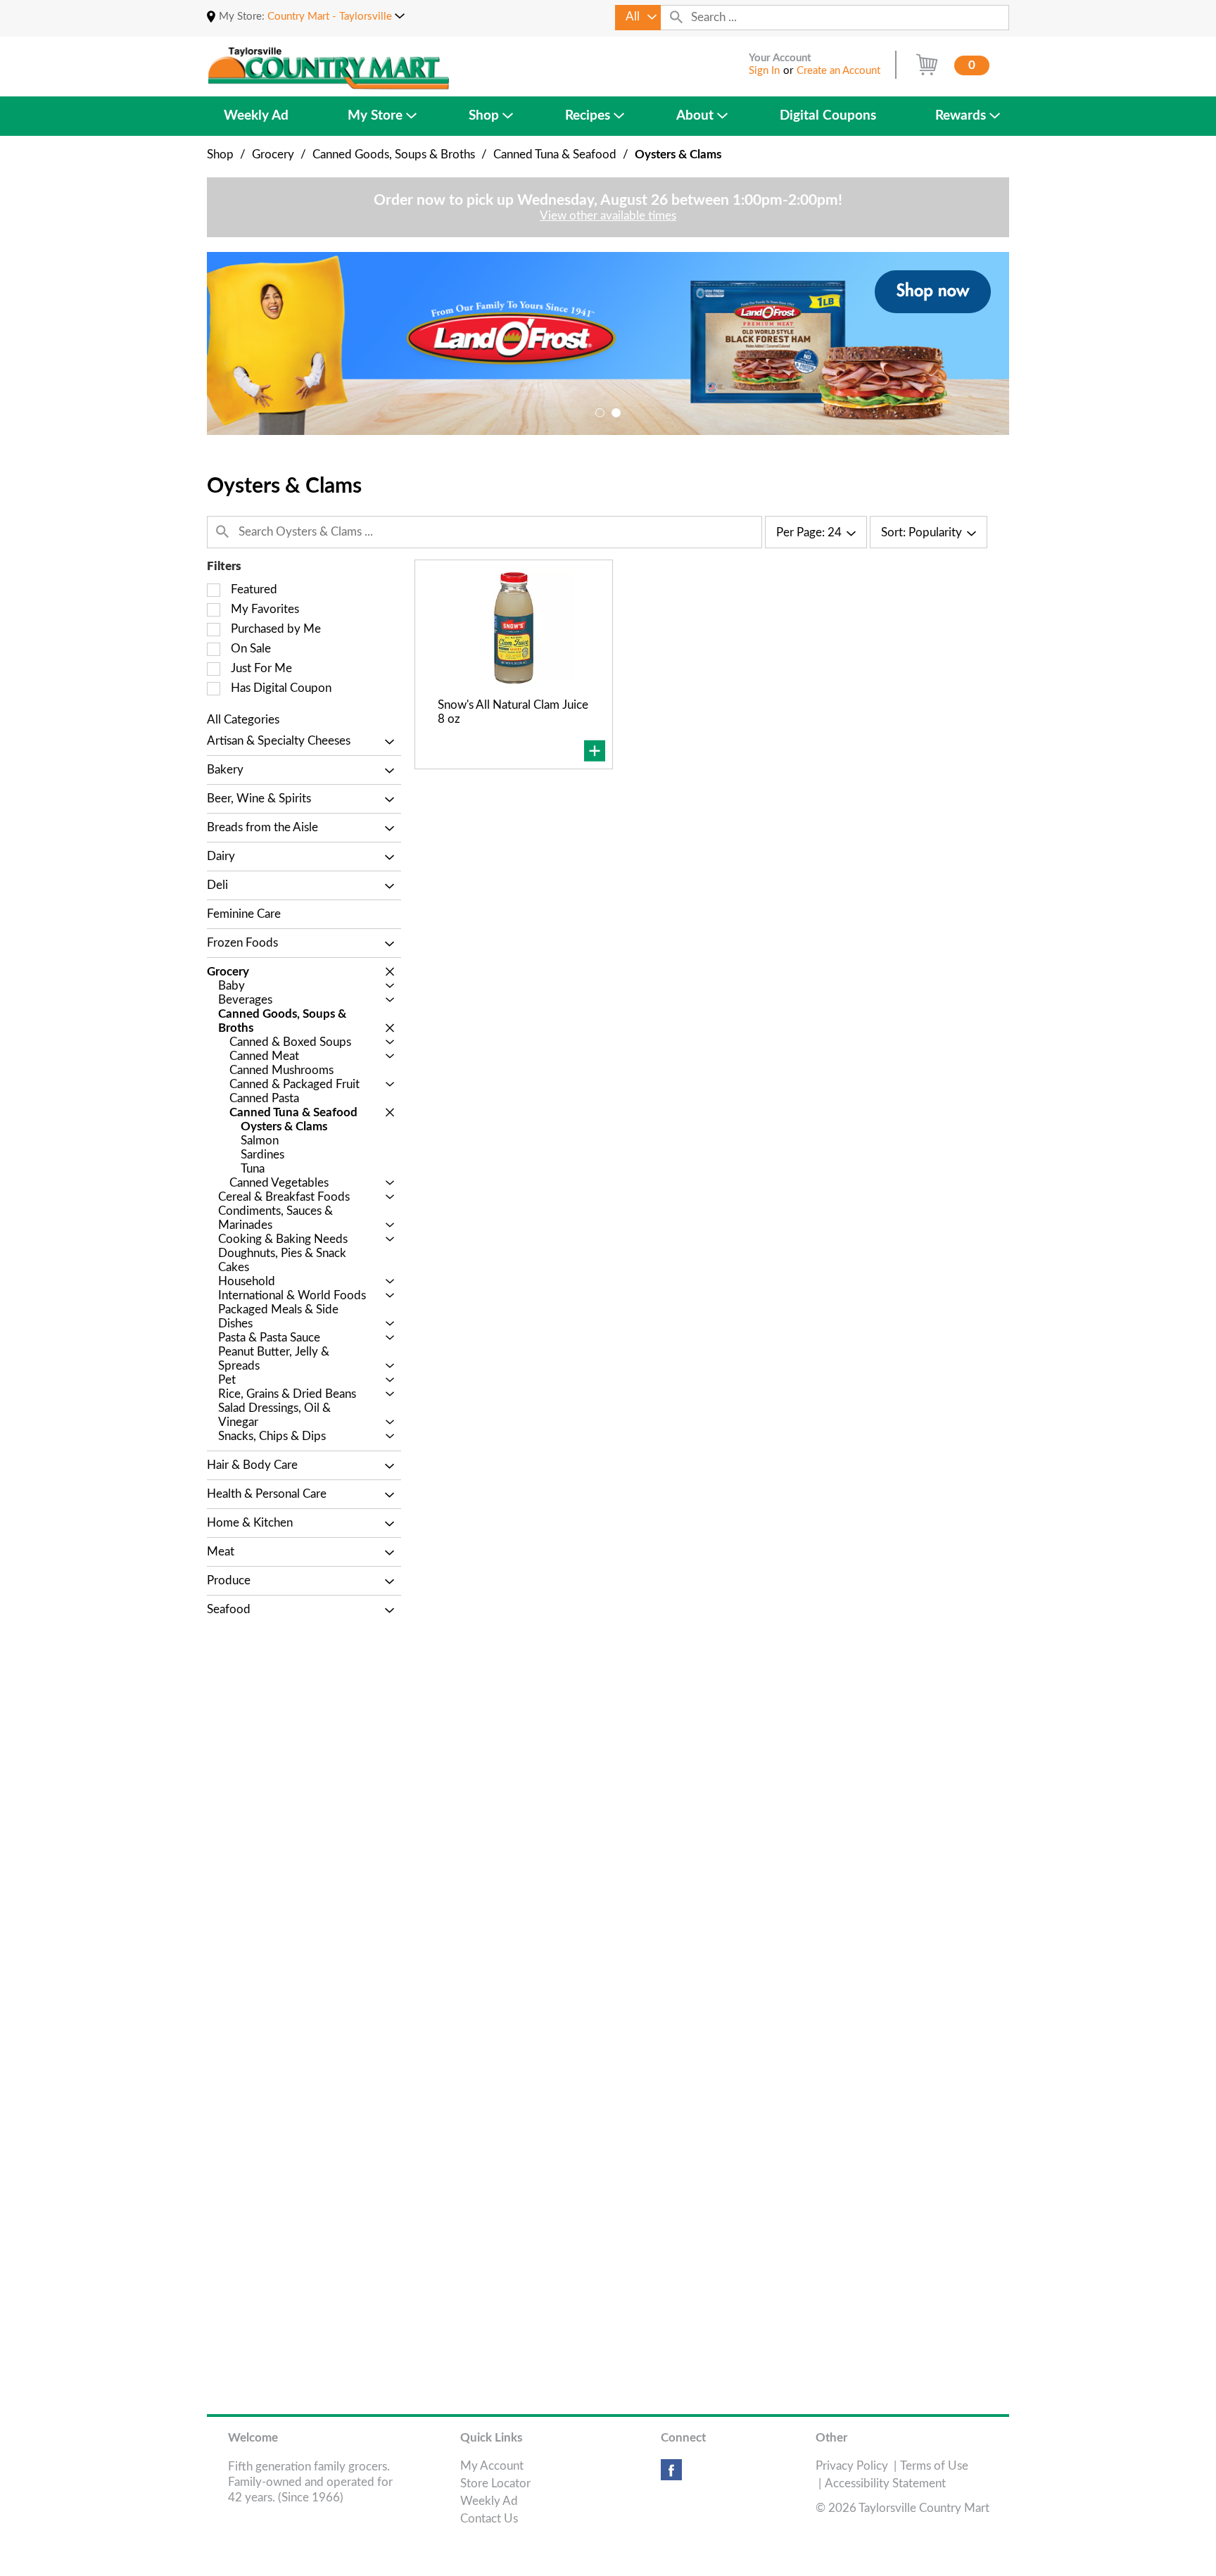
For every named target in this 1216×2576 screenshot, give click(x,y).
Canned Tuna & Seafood (555, 154)
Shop (220, 154)
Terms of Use (934, 2466)
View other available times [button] (608, 216)
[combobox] (638, 18)
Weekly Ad (489, 2501)
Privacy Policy (852, 2466)
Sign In (764, 71)
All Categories (243, 720)
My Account (492, 2466)
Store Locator (495, 2483)
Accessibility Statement (885, 2483)
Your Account (780, 58)
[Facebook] (671, 2475)
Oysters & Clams (678, 154)
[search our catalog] (676, 18)
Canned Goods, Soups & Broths (394, 154)
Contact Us (489, 2519)
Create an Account (838, 71)
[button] (336, 17)
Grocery (273, 154)
